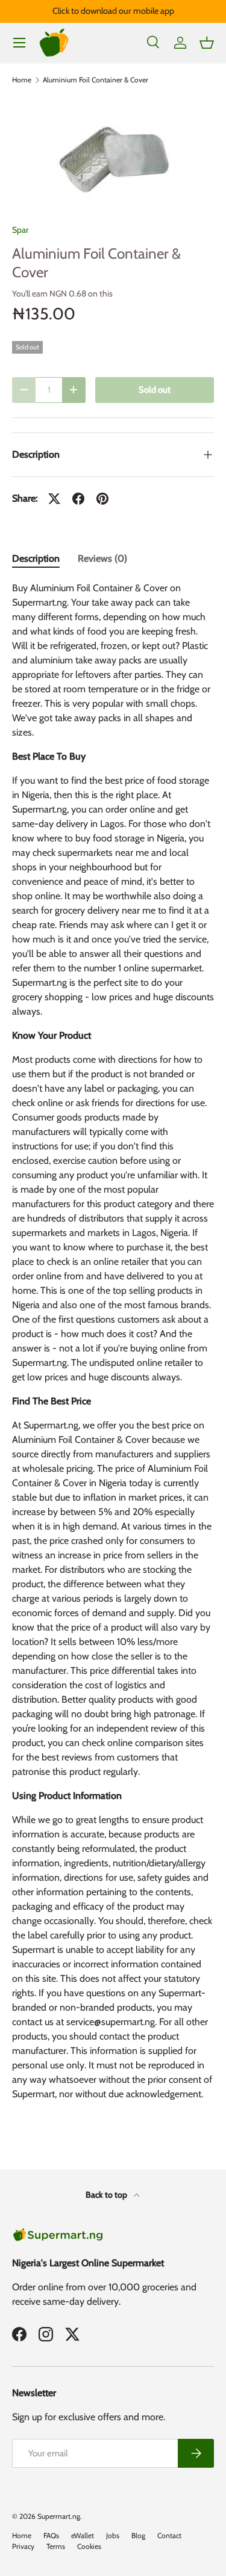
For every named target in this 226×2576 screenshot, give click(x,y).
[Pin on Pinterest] (102, 499)
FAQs (51, 2535)
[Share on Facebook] (78, 499)
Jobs (113, 2535)
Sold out (155, 390)
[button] (207, 43)
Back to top (107, 2195)
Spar (20, 230)
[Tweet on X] (54, 499)
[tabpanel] (113, 1346)
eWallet (83, 2535)
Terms (56, 2546)
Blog (138, 2535)
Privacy (23, 2546)
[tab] (36, 558)
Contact (169, 2535)
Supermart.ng (59, 2516)
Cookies (89, 2546)
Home (22, 80)
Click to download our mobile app (113, 11)
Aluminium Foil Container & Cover (96, 80)
